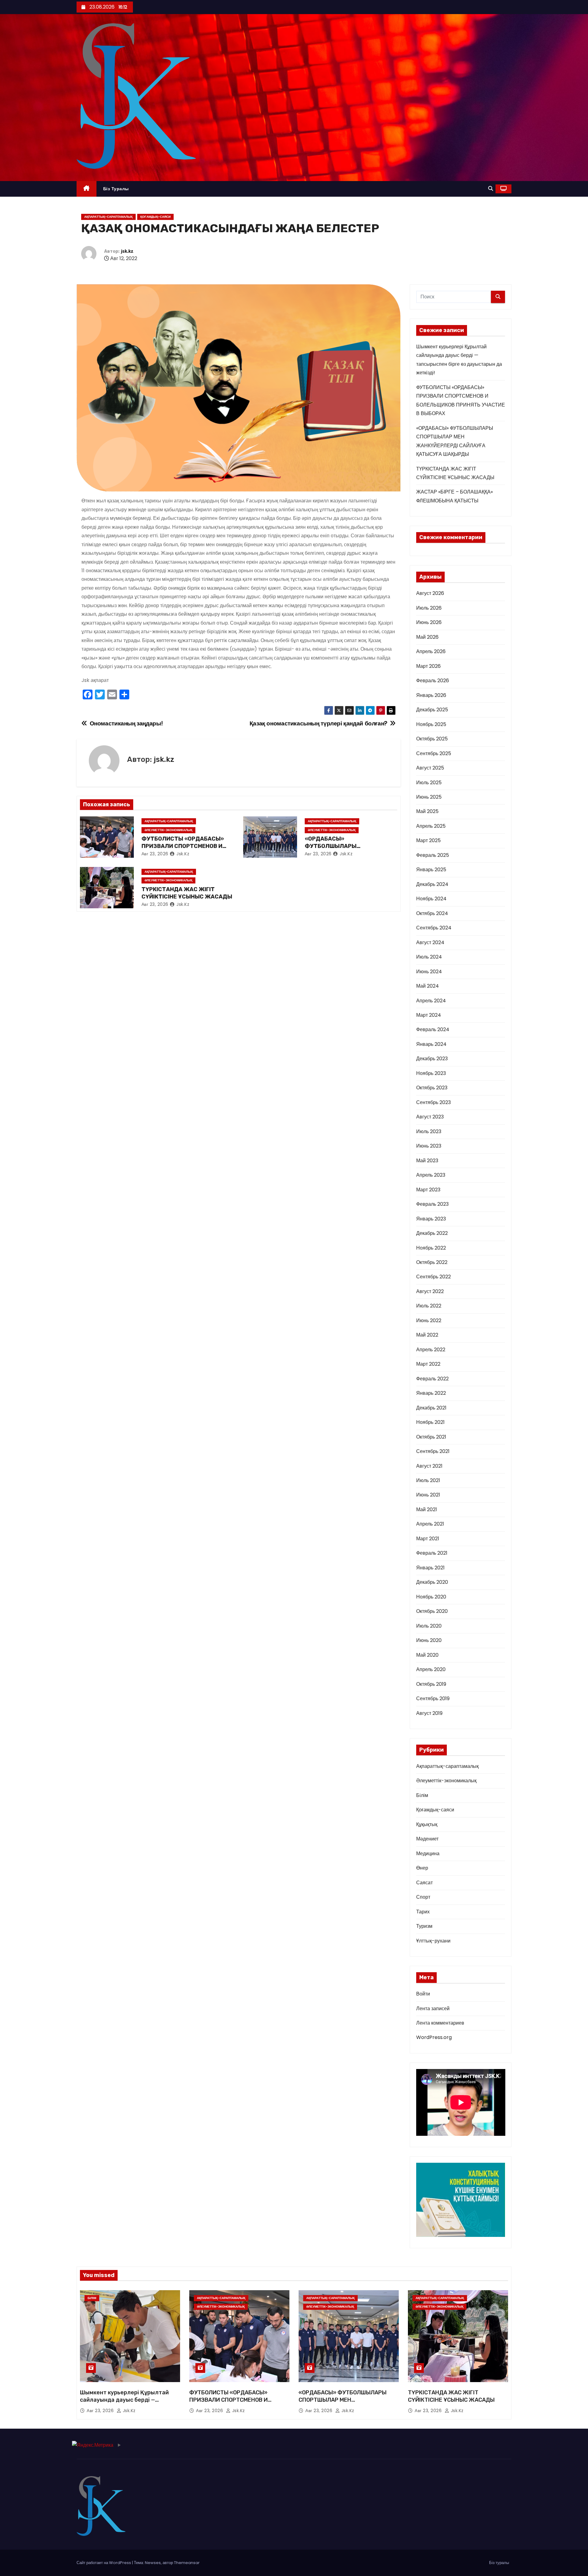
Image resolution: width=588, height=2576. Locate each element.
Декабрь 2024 (432, 884)
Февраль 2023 (432, 1204)
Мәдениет (427, 1839)
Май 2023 (427, 1161)
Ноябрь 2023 (431, 1073)
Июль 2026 (429, 608)
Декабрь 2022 (432, 1233)
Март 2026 (428, 666)
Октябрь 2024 (432, 913)
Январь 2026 (431, 695)
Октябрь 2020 (432, 1611)
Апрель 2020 (431, 1669)
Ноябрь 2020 (431, 1597)
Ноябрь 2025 (431, 724)
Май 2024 (428, 986)
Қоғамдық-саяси (155, 217)
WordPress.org (434, 2037)
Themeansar (187, 2563)
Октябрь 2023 (432, 1088)
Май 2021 (427, 1509)
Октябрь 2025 (432, 739)
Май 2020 (427, 1655)
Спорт (423, 1897)
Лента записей (433, 2009)
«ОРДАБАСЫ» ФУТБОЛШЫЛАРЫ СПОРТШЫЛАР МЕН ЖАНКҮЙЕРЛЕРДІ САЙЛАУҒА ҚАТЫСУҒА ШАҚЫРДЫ (343, 2404)
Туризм (424, 1926)
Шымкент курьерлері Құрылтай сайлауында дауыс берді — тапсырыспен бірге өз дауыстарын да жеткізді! (129, 2404)
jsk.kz (127, 251)
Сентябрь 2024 (434, 928)
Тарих (423, 1912)
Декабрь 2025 (432, 710)
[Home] (87, 189)
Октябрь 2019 (431, 1684)
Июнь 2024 (429, 972)
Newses (153, 2563)
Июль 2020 (429, 1626)
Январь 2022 (431, 1393)
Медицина (428, 1854)
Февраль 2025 (433, 855)
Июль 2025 (429, 783)
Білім (422, 1795)
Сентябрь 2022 (433, 1277)
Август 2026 (430, 593)
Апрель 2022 (431, 1350)
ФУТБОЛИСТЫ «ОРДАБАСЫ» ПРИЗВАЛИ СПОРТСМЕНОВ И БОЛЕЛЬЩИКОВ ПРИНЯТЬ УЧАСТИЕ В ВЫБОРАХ (237, 2404)
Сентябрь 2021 (433, 1451)
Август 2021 (429, 1466)
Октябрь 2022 (432, 1262)
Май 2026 (427, 637)
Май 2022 (427, 1335)
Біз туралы (116, 189)
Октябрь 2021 (431, 1437)
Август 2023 (430, 1117)
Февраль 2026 (433, 681)
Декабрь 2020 (432, 1582)
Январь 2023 (431, 1219)
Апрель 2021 (430, 1524)
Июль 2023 (429, 1131)
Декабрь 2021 (431, 1408)
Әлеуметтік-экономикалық (168, 830)
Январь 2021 (430, 1568)
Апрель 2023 (431, 1175)
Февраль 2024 (433, 1029)
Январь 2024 (431, 1044)
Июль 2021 (428, 1480)
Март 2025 (428, 840)
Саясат (424, 1883)
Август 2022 (430, 1291)
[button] (491, 189)
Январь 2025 (431, 870)
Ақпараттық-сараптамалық (108, 217)
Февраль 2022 (432, 1379)
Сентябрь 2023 (433, 1102)
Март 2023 (428, 1190)
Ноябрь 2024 (431, 899)
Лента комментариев (440, 2023)
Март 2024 (429, 1015)
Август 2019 (429, 1713)
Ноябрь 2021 (430, 1422)
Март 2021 (428, 1539)
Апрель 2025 (431, 826)
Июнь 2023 (429, 1146)
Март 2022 (428, 1364)
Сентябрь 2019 (433, 1698)
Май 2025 (427, 811)
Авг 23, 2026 (155, 854)
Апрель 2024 (431, 1001)
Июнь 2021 (428, 1495)
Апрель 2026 (431, 651)
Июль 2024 (429, 957)
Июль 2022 (429, 1306)
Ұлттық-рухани (433, 1941)
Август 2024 (430, 942)
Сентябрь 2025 (434, 753)
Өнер (422, 1868)
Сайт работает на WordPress (104, 2563)
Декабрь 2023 (432, 1059)
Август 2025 (430, 768)
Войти (423, 1994)
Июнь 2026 (429, 622)
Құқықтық (427, 1824)
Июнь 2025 (429, 797)
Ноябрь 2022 (431, 1248)
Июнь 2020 (429, 1640)
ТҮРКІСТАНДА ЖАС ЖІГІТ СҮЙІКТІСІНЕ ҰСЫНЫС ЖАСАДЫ (187, 893)
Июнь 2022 (429, 1320)
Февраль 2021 (432, 1553)
